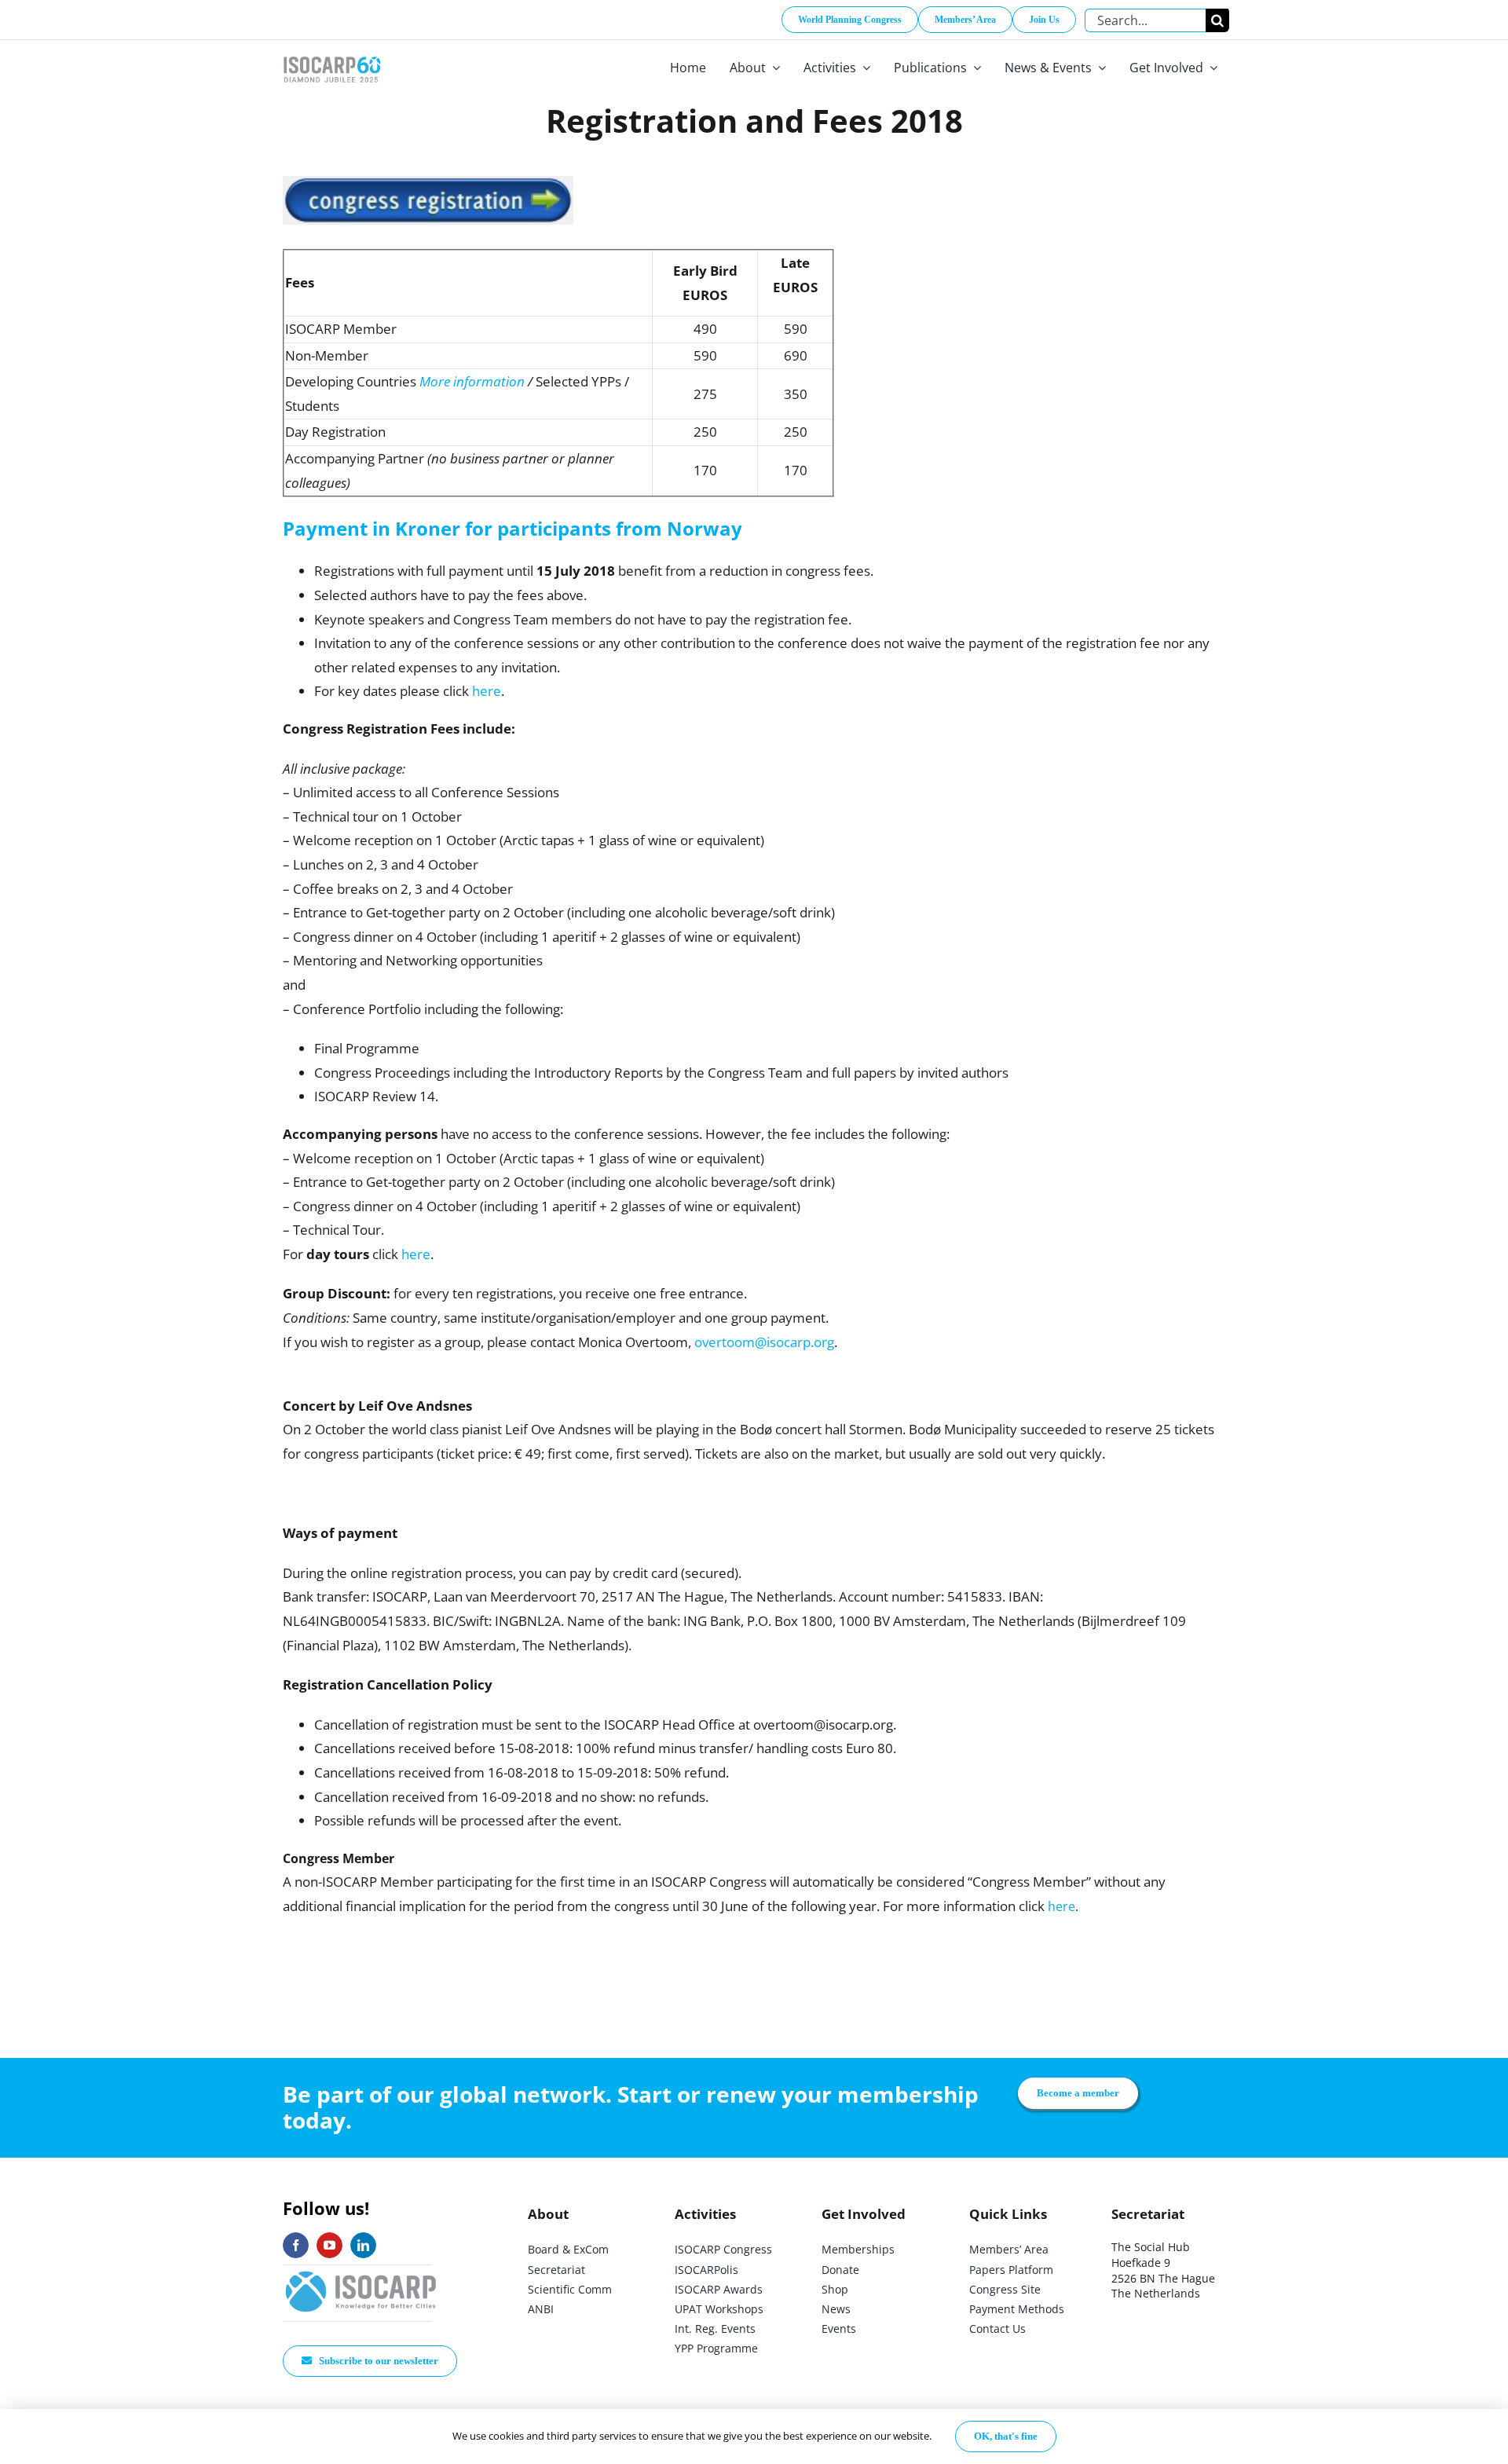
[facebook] (296, 2245)
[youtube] (329, 2245)
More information (472, 381)
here (487, 691)
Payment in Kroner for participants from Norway (512, 528)
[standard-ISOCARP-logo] (361, 2272)
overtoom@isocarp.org (764, 1342)
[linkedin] (363, 2245)
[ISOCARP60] (332, 54)
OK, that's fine (1006, 2436)
